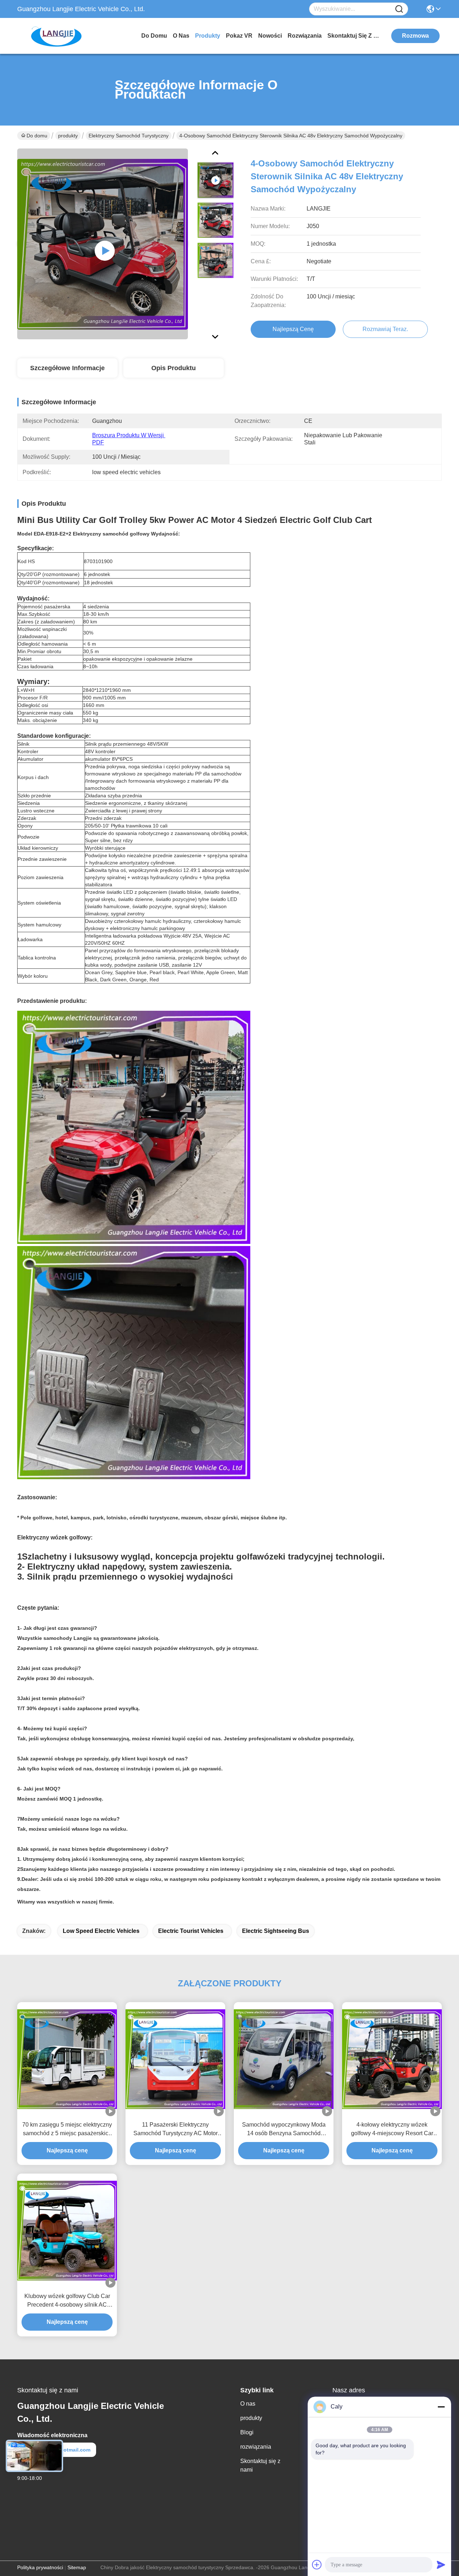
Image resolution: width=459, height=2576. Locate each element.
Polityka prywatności (40, 2567)
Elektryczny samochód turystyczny (129, 136)
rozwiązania (305, 36)
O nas (181, 36)
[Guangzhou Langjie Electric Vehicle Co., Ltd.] (57, 36)
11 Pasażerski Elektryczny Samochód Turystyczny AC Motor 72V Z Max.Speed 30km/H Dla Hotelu (176, 2130)
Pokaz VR (239, 36)
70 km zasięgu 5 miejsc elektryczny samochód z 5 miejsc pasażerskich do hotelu (67, 2130)
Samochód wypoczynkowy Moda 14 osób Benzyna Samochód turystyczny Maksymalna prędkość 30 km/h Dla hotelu (284, 2130)
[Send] (441, 2565)
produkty (208, 36)
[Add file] (317, 2565)
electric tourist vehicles (191, 1931)
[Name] (399, 9)
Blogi (247, 2432)
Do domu (154, 36)
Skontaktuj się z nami (354, 36)
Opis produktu (174, 368)
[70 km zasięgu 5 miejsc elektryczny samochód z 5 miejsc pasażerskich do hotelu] (67, 2059)
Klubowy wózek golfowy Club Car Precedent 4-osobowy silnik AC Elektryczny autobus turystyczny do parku (67, 2301)
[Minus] (441, 2407)
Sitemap (77, 2567)
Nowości (270, 36)
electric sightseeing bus (276, 1931)
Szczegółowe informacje (67, 368)
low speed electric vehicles (101, 1931)
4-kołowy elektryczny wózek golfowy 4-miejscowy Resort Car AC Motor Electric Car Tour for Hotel (392, 2130)
